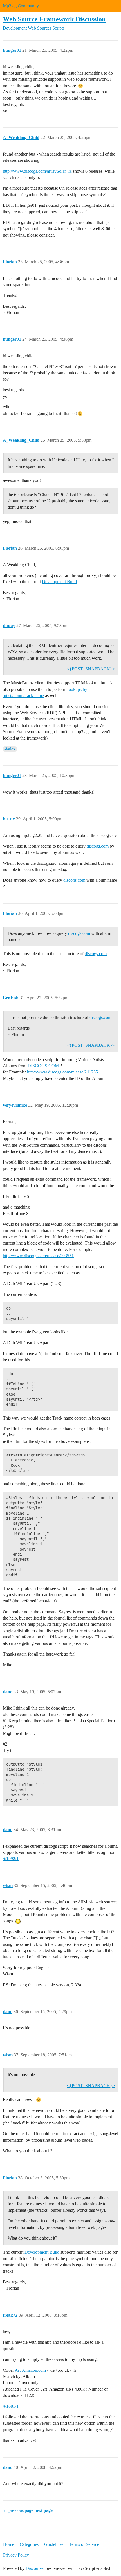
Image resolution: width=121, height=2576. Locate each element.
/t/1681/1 (11, 2406)
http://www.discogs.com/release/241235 (62, 1072)
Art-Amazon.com (30, 2370)
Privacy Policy (16, 2555)
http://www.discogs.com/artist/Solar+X (37, 171)
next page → (46, 2510)
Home (9, 2544)
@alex (10, 749)
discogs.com (98, 846)
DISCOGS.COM (43, 1066)
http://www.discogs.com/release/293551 (38, 1256)
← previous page (18, 2510)
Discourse (34, 2568)
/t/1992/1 (11, 1859)
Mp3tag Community (21, 6)
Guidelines (54, 2544)
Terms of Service (84, 2544)
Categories (29, 2544)
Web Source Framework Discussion (54, 19)
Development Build (59, 582)
